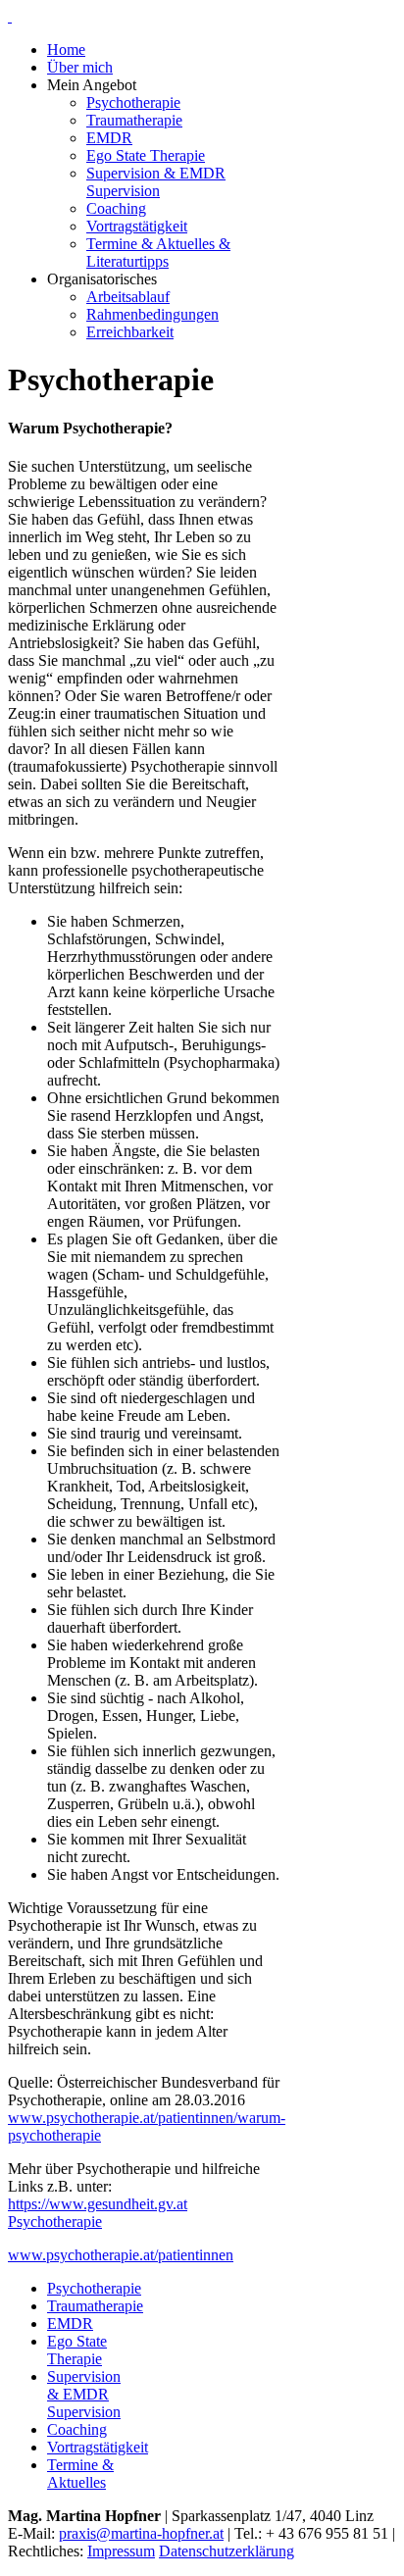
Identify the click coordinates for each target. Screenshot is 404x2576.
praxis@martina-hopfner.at (141, 2533)
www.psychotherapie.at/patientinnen (121, 2255)
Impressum (121, 2551)
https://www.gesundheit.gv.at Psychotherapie (98, 2213)
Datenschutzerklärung (227, 2551)
